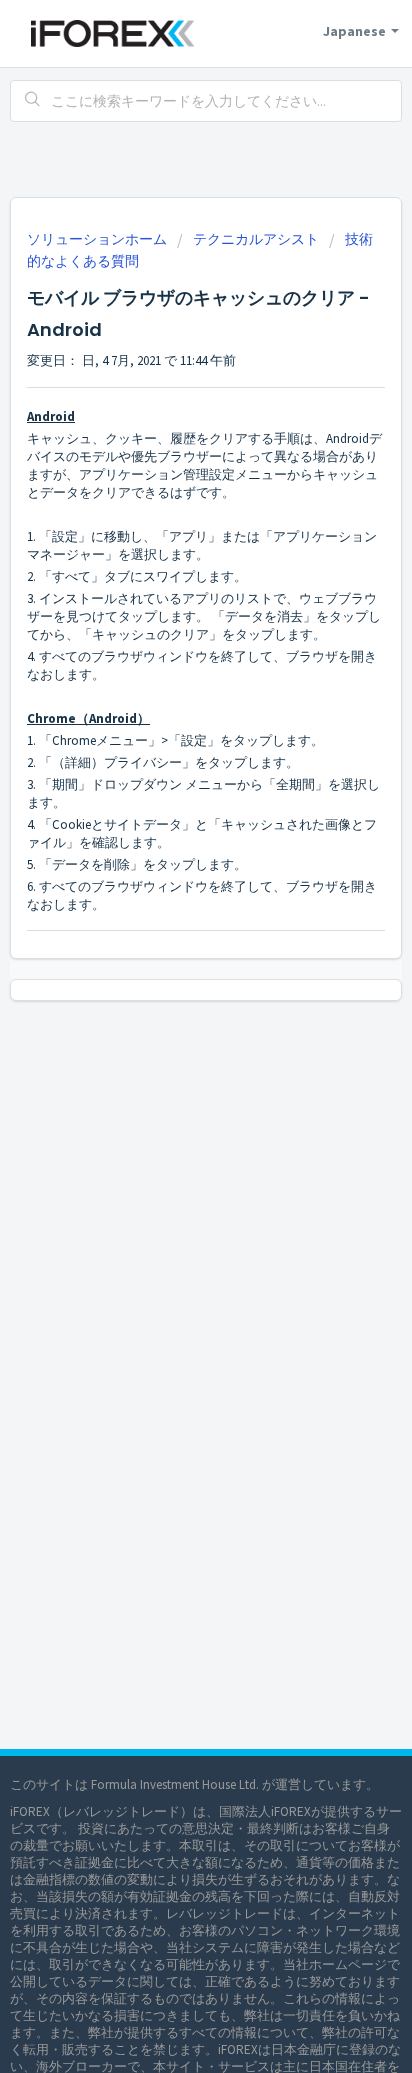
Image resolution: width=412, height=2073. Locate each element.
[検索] (33, 101)
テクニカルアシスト (256, 239)
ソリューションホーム (98, 239)
